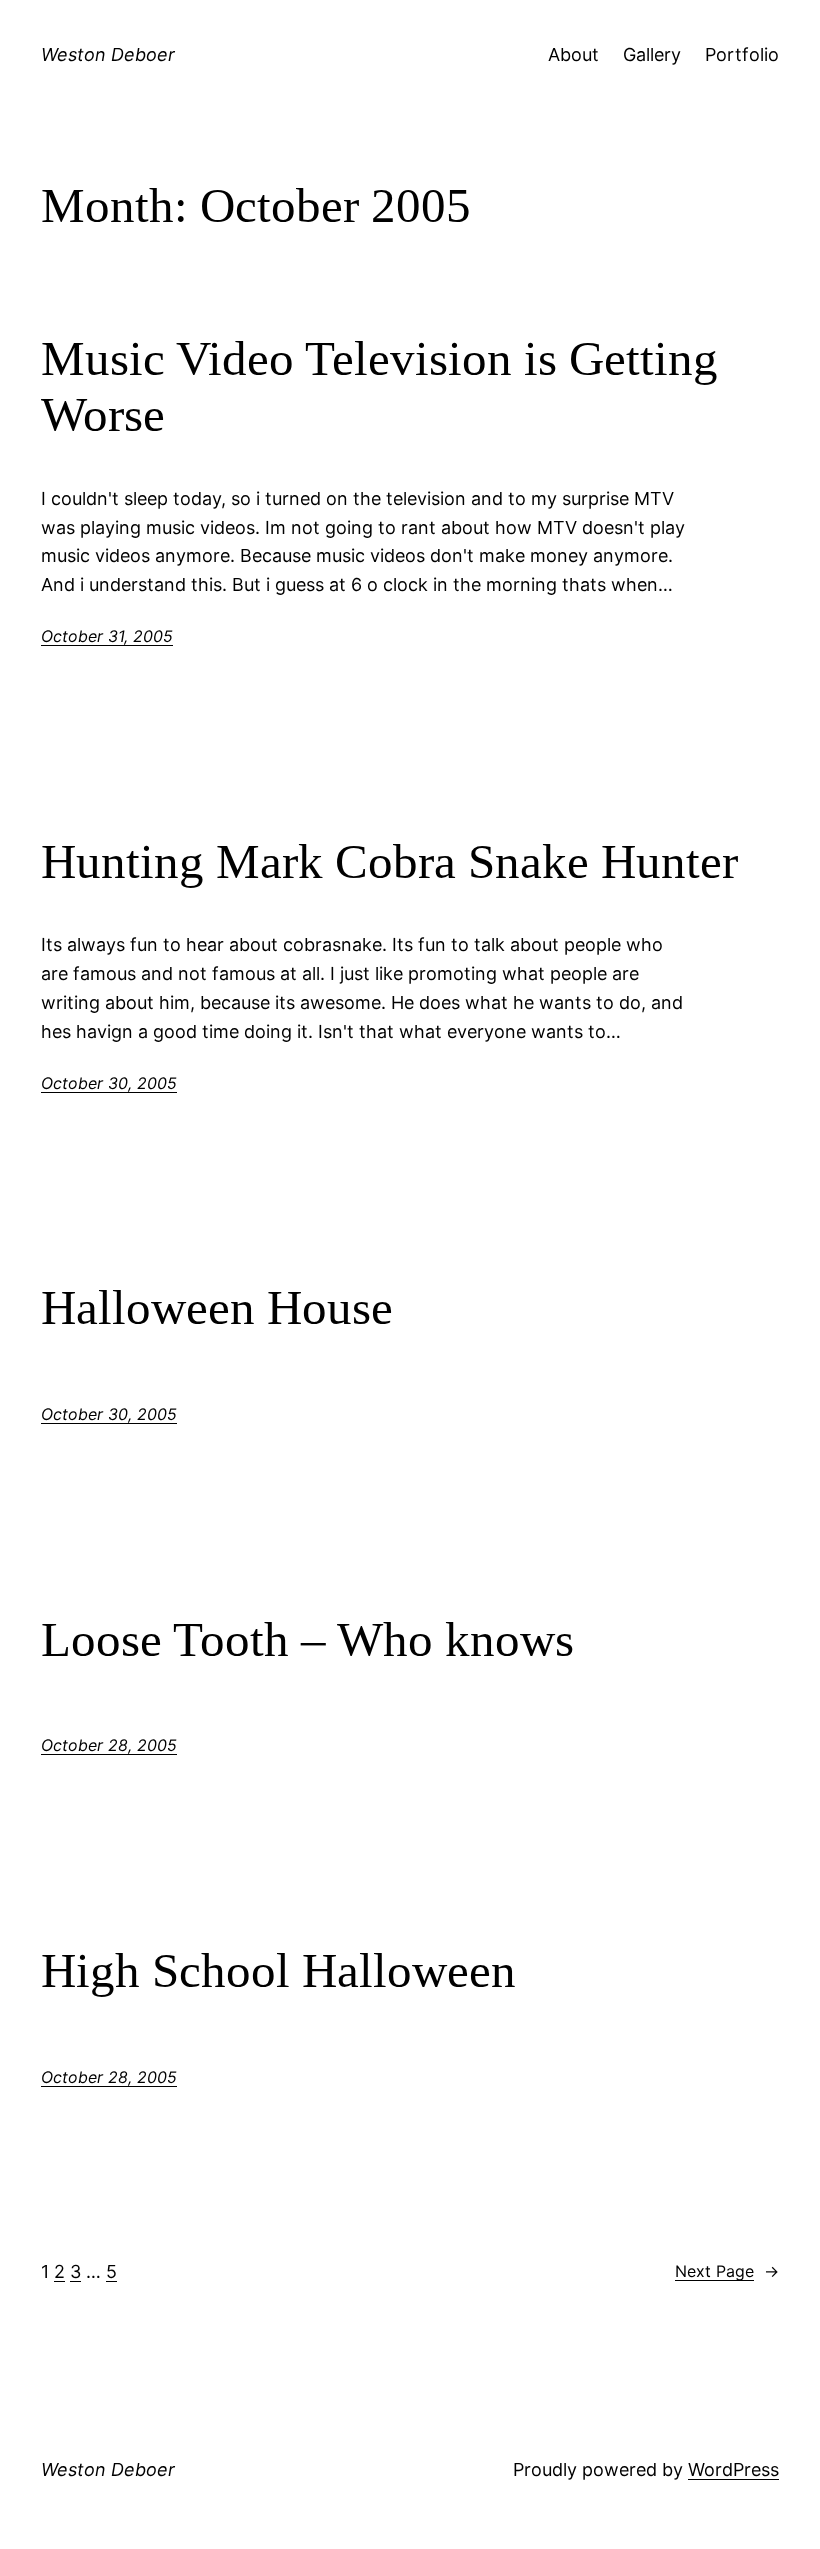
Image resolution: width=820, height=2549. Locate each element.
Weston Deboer (108, 54)
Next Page (727, 2271)
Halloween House (217, 1307)
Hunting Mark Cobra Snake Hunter (389, 861)
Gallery (652, 54)
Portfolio (742, 54)
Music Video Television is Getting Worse (379, 387)
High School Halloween (278, 1970)
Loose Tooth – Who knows (307, 1639)
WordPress (733, 2469)
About (573, 54)
